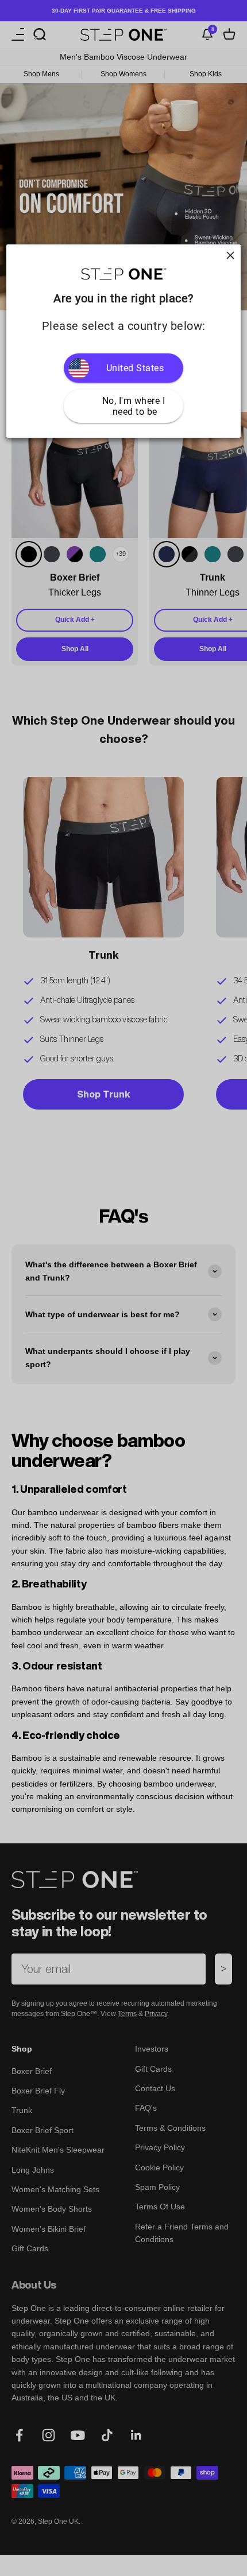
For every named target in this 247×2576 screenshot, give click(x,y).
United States (135, 368)
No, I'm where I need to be (135, 406)
